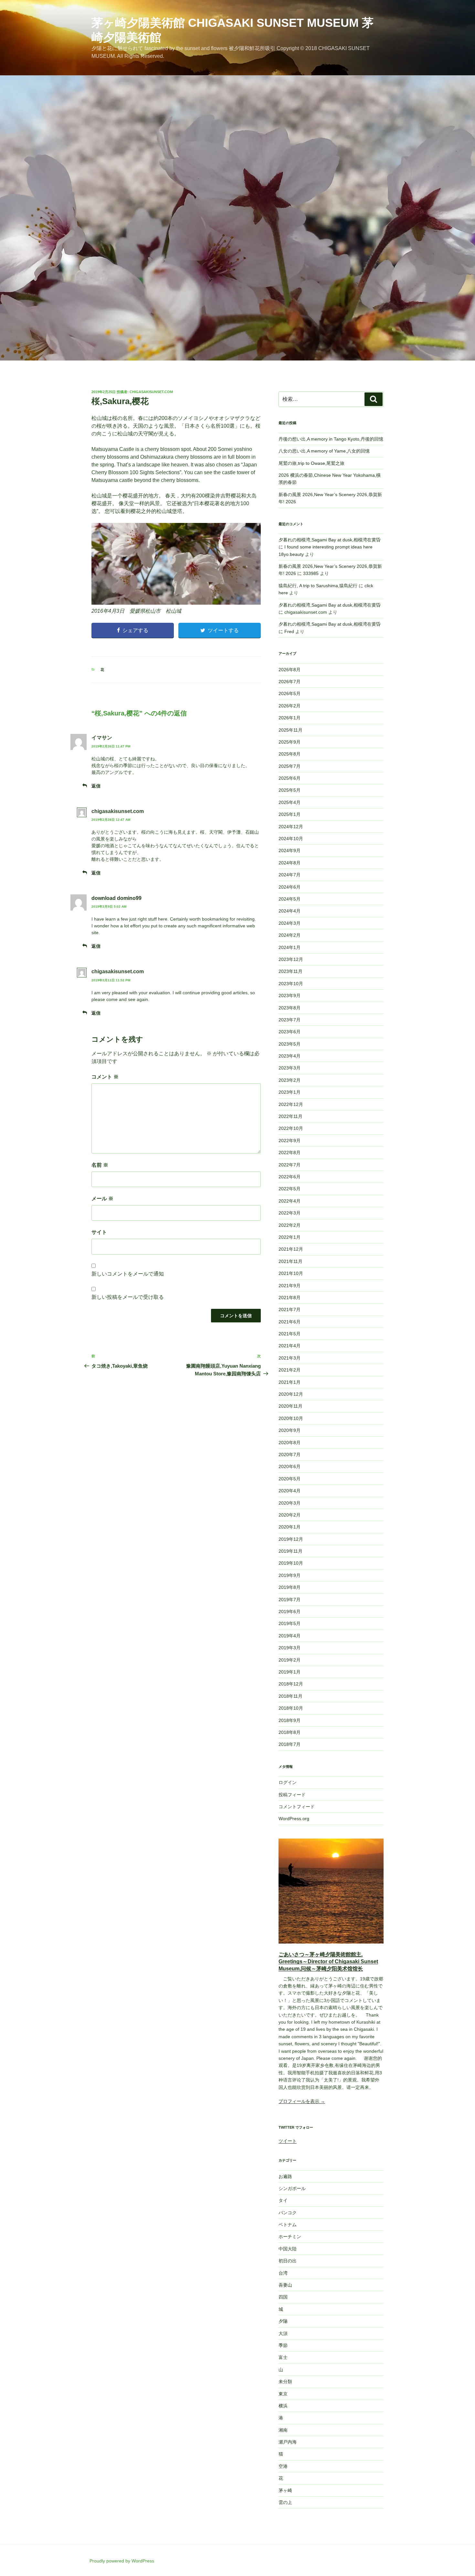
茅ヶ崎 (285, 2490)
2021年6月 (290, 1322)
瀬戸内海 (288, 2442)
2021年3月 (290, 1358)
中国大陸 (288, 2249)
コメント (105, 1077)
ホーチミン (290, 2237)
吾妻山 (285, 2285)
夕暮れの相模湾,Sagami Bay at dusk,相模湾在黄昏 (330, 540)
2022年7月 (290, 1165)
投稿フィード (292, 1795)
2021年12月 (291, 1249)
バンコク (288, 2213)
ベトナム (288, 2225)
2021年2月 (290, 1370)
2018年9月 (290, 1720)
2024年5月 (290, 899)
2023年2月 (290, 1080)
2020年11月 (290, 1406)
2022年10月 (291, 1128)
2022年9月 (290, 1141)
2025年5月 (290, 790)
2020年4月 (290, 1491)
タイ (283, 2200)
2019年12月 (291, 1539)
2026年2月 (290, 706)
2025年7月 (290, 766)
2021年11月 (290, 1261)
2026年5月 (290, 694)
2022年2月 (290, 1225)
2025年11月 (290, 730)
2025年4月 (290, 802)
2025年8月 (290, 754)
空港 (283, 2466)
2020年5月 (290, 1479)
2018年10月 (291, 1708)
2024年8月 (290, 863)
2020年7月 (290, 1455)
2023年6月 (290, 1032)
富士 (283, 2357)
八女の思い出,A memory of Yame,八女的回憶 (324, 451)
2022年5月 (290, 1189)
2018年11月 (290, 1696)
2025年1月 (290, 814)
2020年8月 (290, 1443)
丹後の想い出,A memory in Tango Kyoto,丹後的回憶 (331, 439)
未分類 (285, 2382)
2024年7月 (290, 875)
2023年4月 (290, 1056)
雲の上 (285, 2502)
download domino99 (116, 898)
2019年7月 (290, 1600)
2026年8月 (290, 670)
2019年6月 (290, 1611)
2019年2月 (290, 1660)
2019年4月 (290, 1636)
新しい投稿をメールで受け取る (128, 1297)
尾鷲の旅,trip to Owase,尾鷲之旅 (311, 463)
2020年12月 (291, 1394)
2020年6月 (290, 1466)
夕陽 (283, 2321)
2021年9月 (290, 1286)
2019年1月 (290, 1672)
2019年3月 (290, 1648)
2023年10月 (291, 984)
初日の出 (288, 2261)
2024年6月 (290, 887)
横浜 (283, 2406)
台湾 (283, 2273)
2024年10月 (291, 839)
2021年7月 (290, 1309)
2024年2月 (290, 935)
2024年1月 (290, 947)
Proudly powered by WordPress (122, 2561)
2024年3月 (290, 923)
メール (102, 1199)
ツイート (288, 2141)
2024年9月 (290, 850)
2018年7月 (290, 1744)
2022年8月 (290, 1152)
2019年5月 (290, 1623)
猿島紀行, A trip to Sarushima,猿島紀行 (318, 586)
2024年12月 (291, 827)
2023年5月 (290, 1044)
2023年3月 (290, 1068)
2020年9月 (290, 1430)
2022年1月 (290, 1237)
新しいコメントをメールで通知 (128, 1274)
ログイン (288, 1782)
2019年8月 (290, 1587)
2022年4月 (290, 1201)
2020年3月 (290, 1503)
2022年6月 (290, 1177)
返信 (96, 786)
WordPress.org (294, 1819)
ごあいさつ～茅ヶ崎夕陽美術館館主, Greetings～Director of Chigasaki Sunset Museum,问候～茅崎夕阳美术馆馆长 (328, 1962)
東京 (283, 2394)
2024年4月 (290, 911)
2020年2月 (290, 1515)
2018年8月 (290, 1732)
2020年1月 (290, 1527)
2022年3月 (290, 1213)
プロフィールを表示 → (302, 2101)
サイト (99, 1232)
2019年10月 (291, 1563)
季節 (283, 2345)
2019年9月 (290, 1575)
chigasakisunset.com (151, 392)
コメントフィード (297, 1807)
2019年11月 (290, 1551)
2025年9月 (290, 742)
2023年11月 (290, 971)
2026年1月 (290, 718)
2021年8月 (290, 1298)
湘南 (283, 2430)
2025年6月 (290, 778)
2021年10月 (291, 1273)
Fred (289, 631)
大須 (283, 2333)
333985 (311, 573)
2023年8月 (290, 1008)
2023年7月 (290, 1020)
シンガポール (292, 2188)
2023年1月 (290, 1092)
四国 (283, 2297)
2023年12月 (291, 959)
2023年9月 (290, 996)
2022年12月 (291, 1104)
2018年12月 (291, 1684)
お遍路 (285, 2176)
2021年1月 (290, 1382)
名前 (100, 1165)
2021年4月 (290, 1346)
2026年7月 (290, 682)
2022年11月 (290, 1116)
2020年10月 (291, 1418)
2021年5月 (290, 1334)
